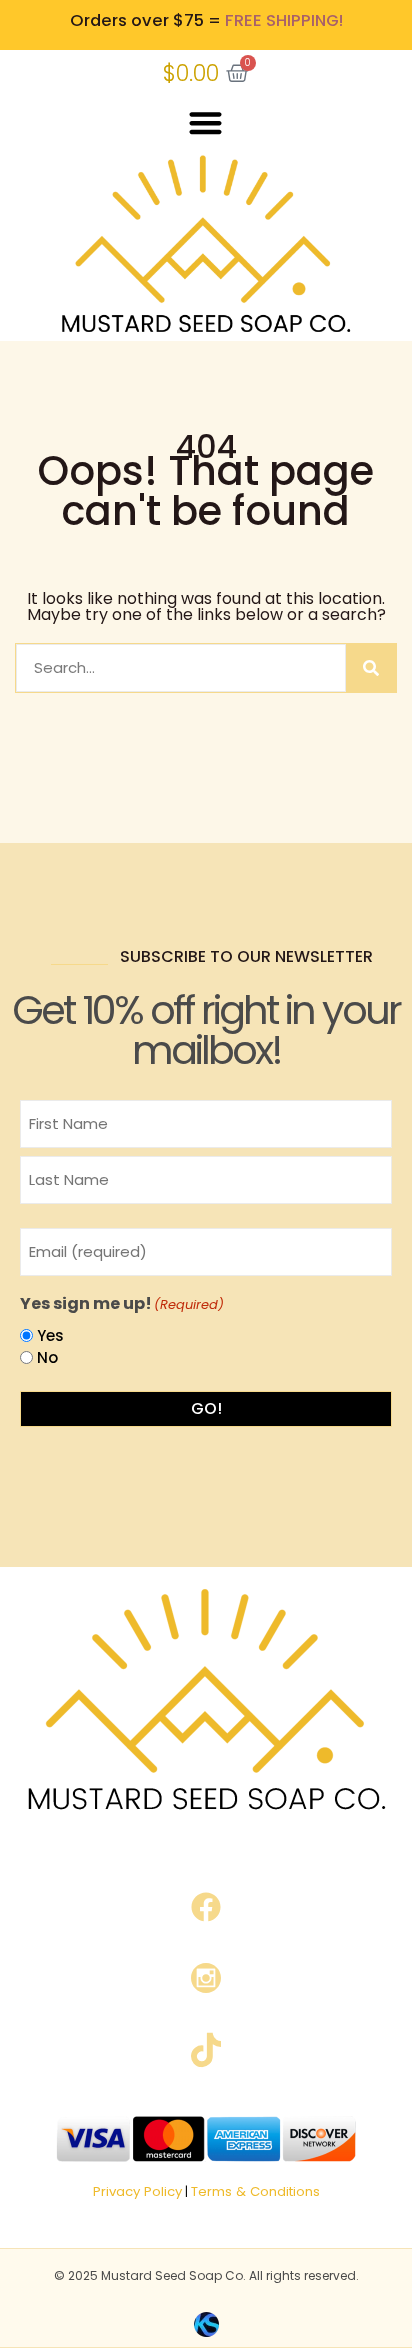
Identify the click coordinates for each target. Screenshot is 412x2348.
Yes (50, 1335)
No (47, 1357)
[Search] (371, 668)
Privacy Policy (137, 2191)
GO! (206, 1408)
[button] (206, 123)
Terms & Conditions (255, 2191)
